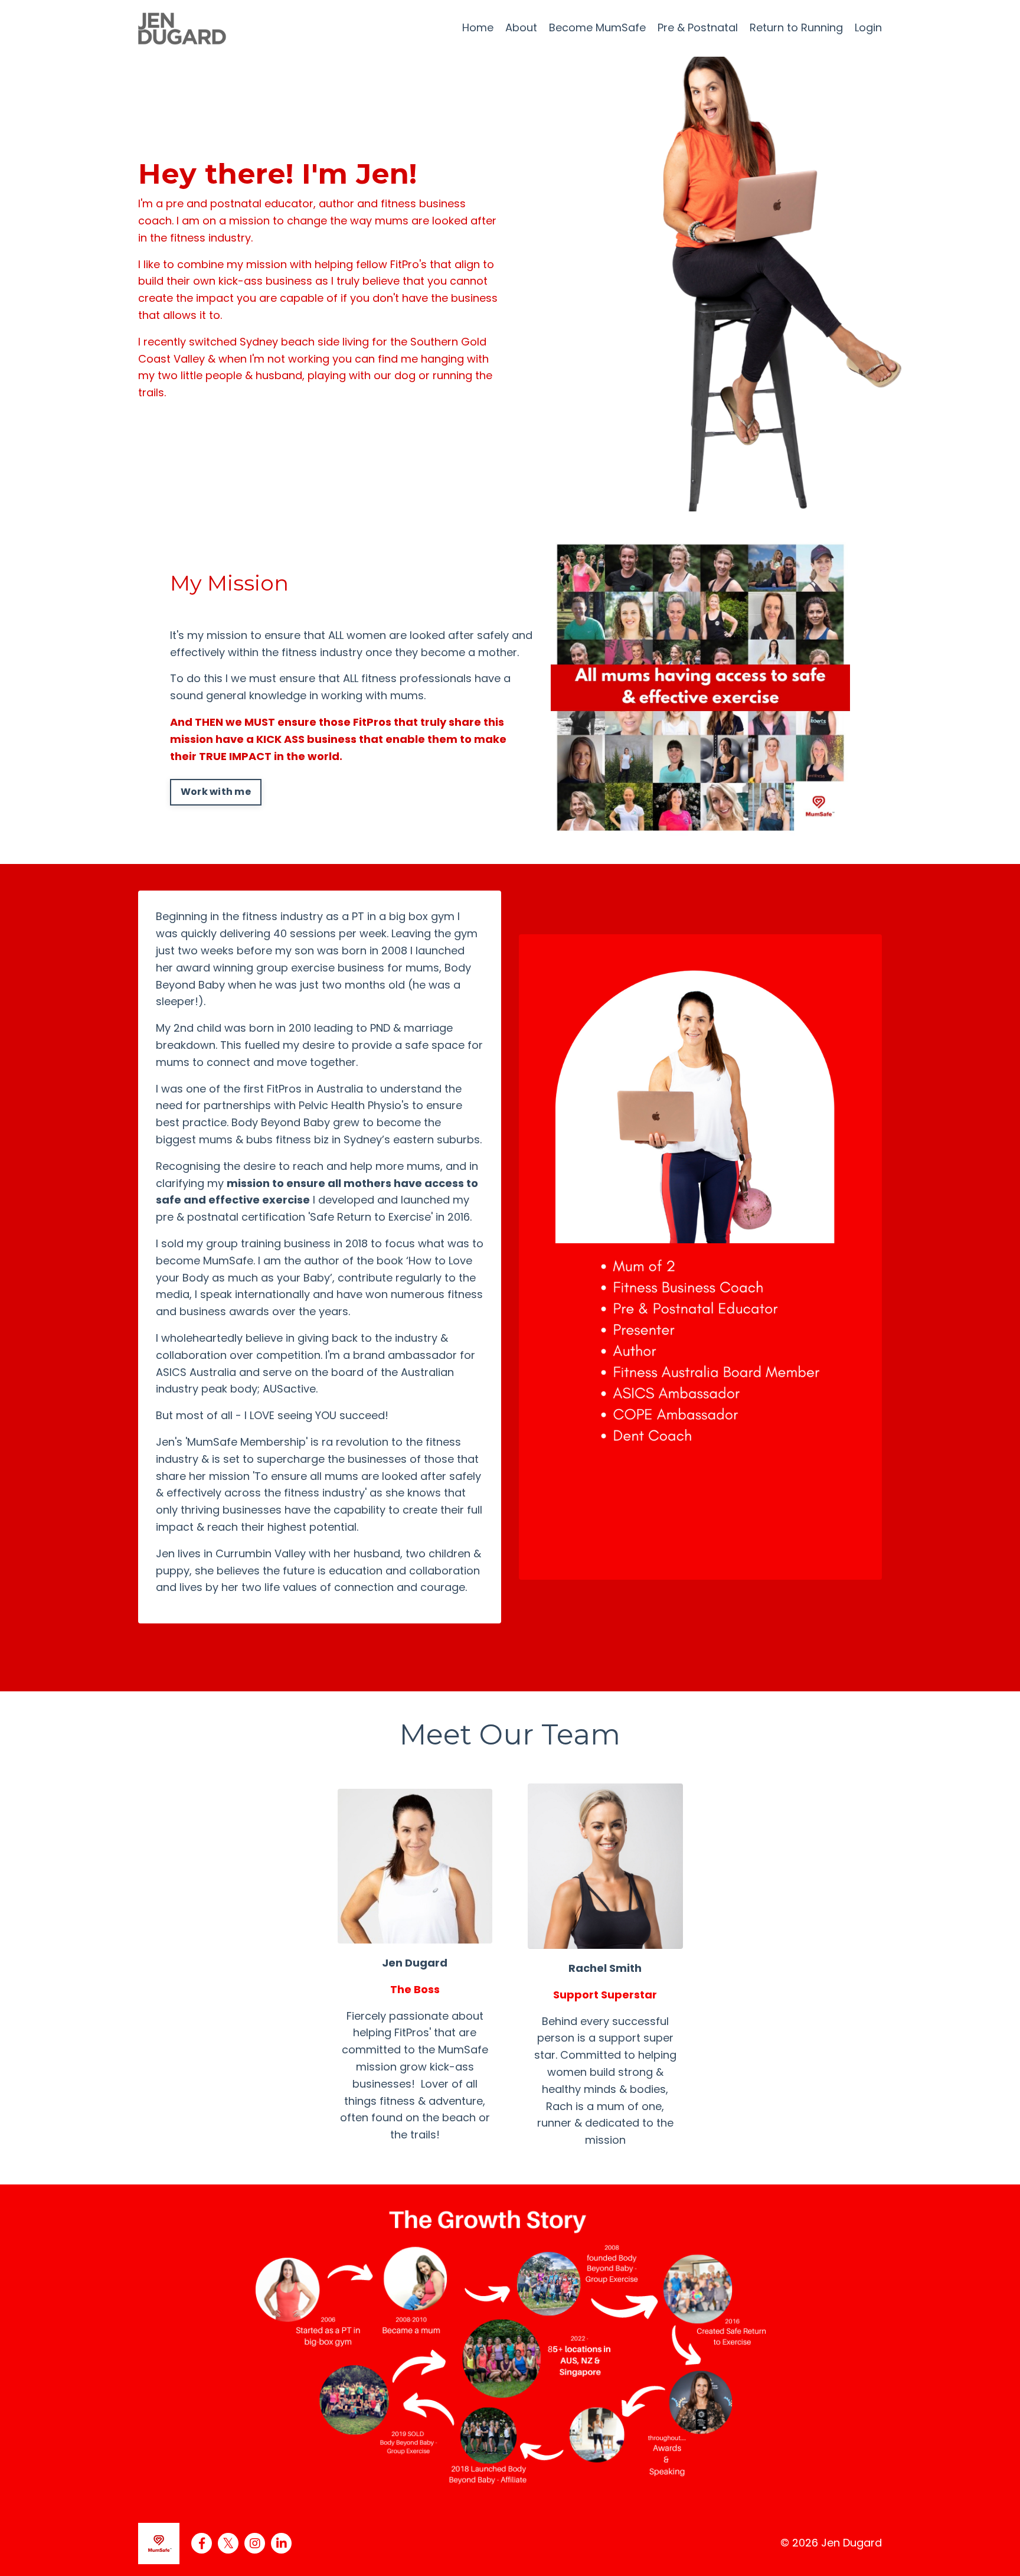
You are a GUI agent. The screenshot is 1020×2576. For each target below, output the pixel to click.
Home (478, 27)
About (521, 27)
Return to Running (796, 27)
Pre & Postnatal (698, 27)
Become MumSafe (597, 27)
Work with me (216, 792)
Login (868, 27)
